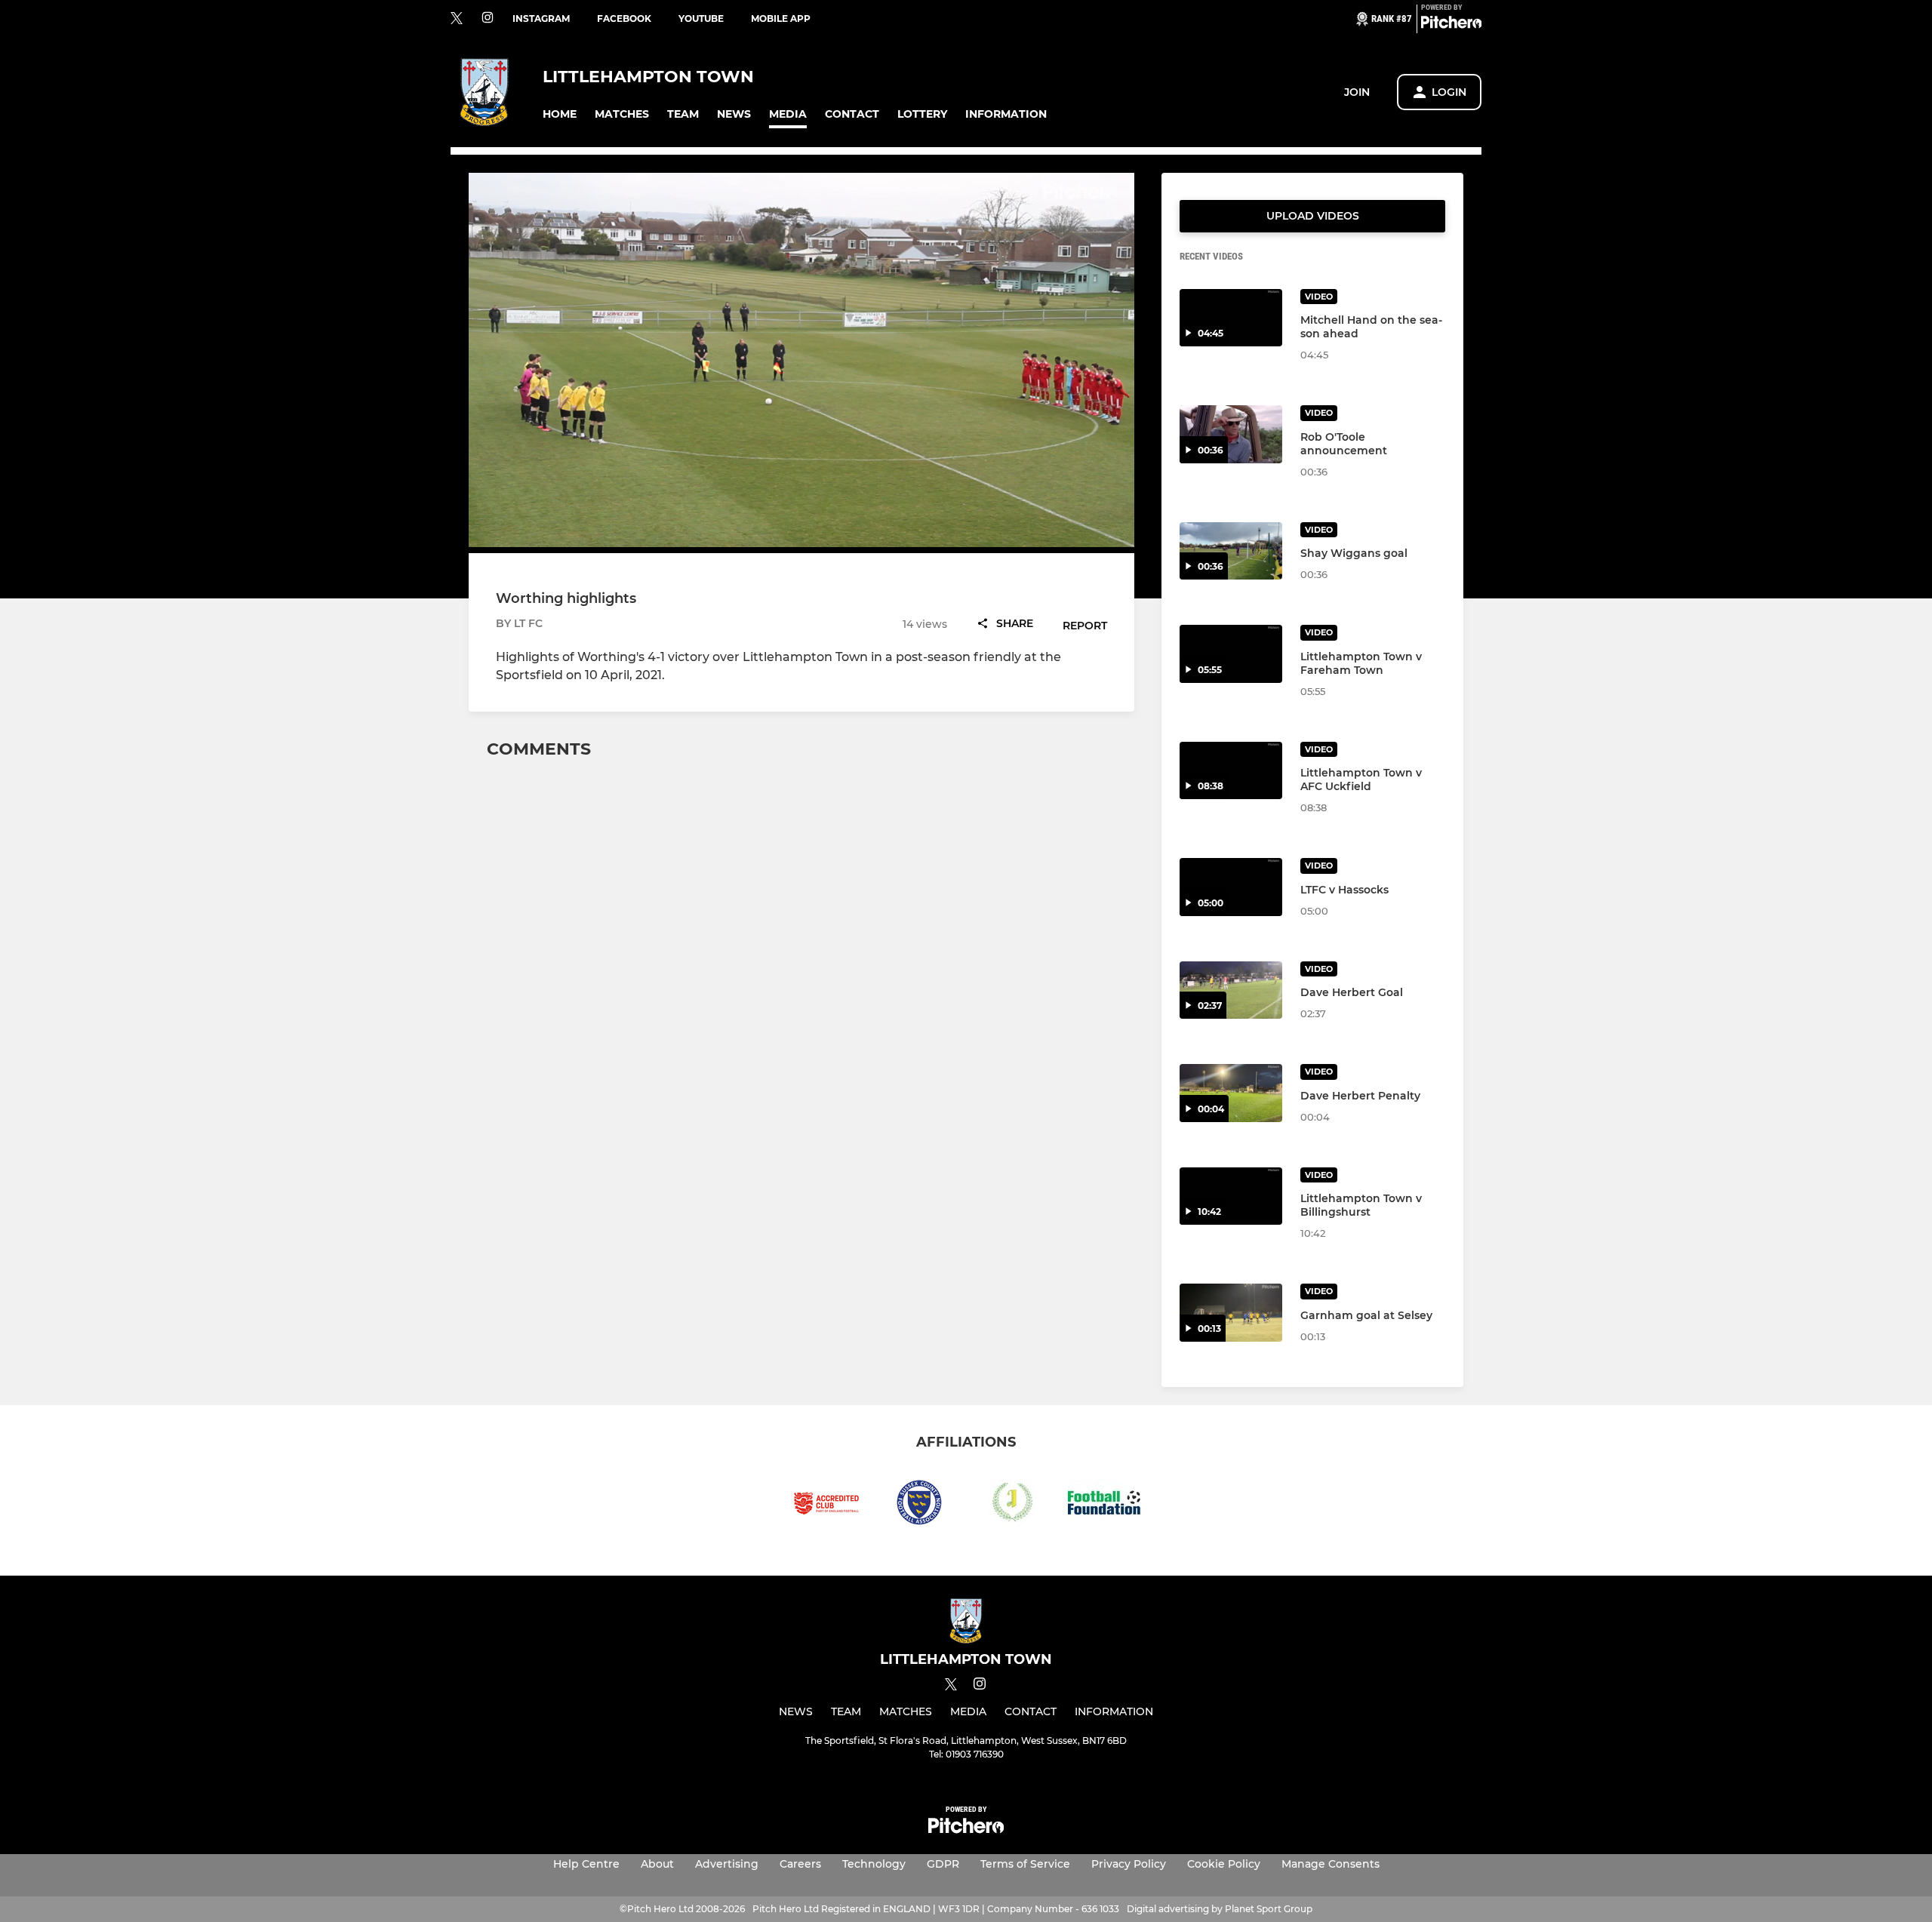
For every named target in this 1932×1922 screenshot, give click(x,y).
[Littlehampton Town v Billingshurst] (1231, 1196)
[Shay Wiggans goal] (1231, 551)
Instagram (541, 18)
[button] (560, 114)
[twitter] (457, 19)
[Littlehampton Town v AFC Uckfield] (1231, 771)
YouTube (701, 18)
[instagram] (488, 18)
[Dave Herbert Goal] (1231, 990)
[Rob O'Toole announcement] (1231, 434)
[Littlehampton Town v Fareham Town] (1231, 654)
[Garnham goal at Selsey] (1231, 1313)
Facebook (624, 18)
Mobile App (781, 18)
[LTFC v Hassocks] (1231, 887)
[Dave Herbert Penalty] (1231, 1093)
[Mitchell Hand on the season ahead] (1231, 318)
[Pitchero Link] (1451, 25)
